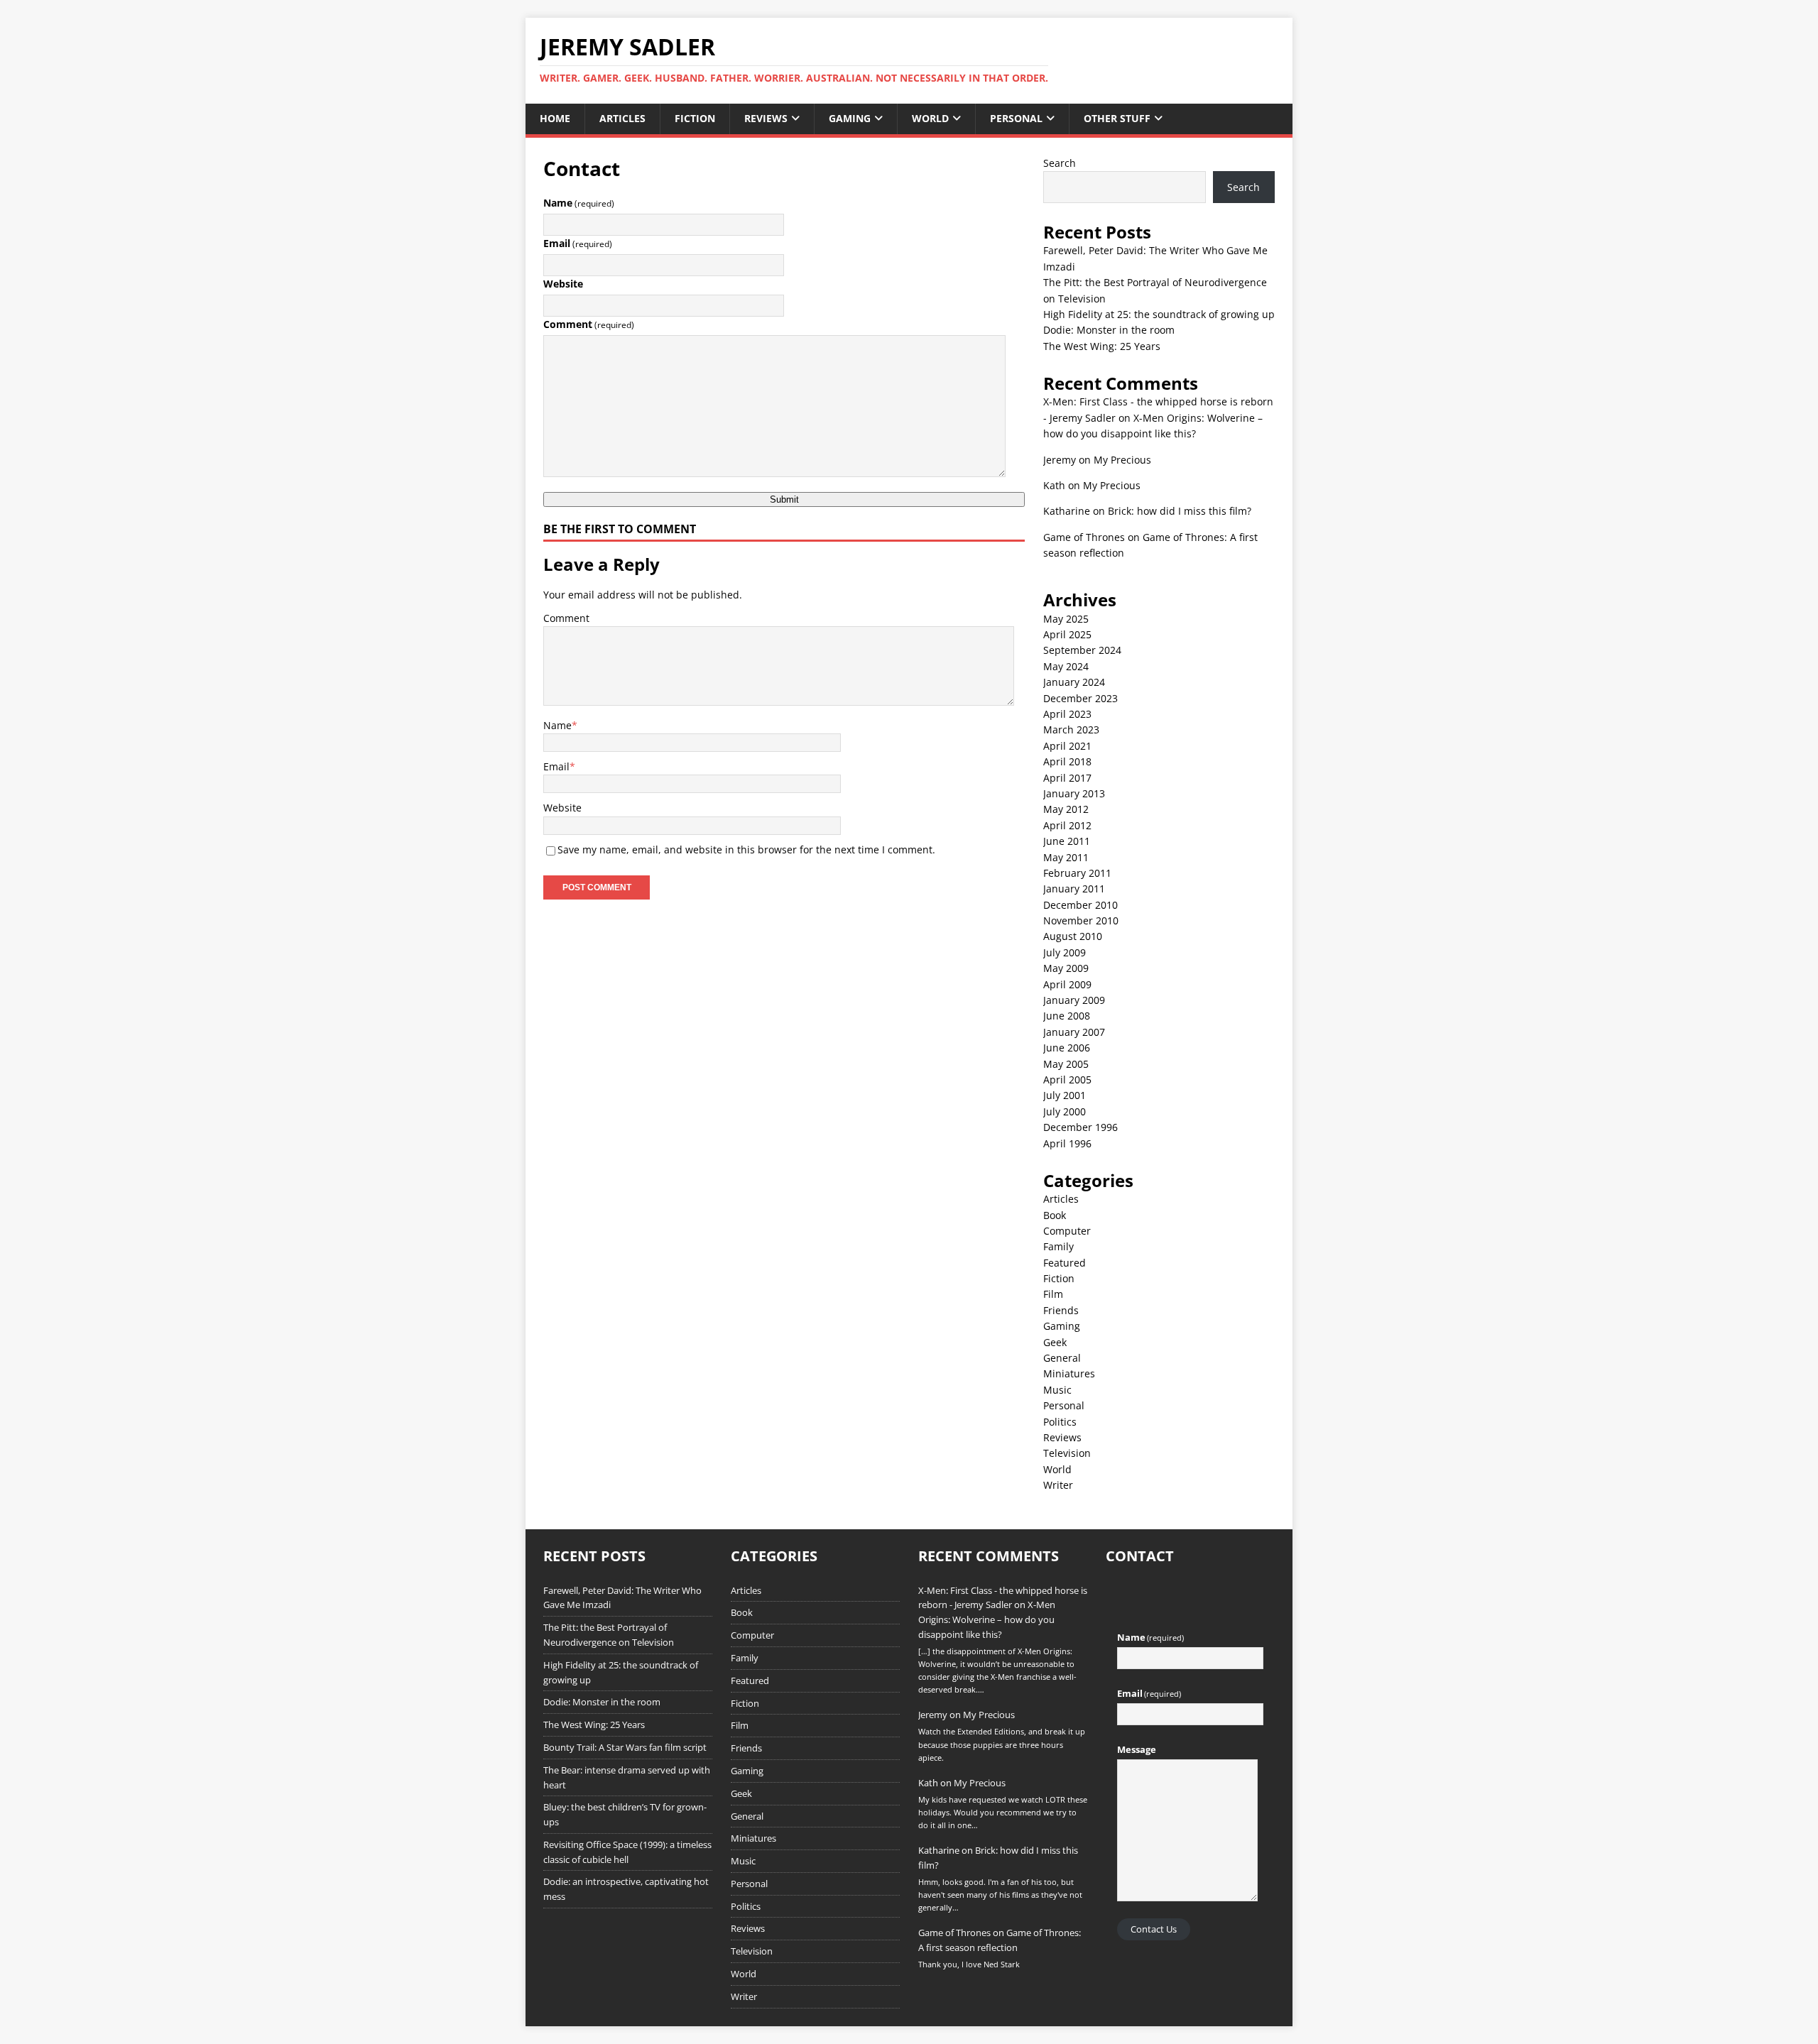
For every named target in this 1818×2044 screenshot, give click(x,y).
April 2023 (1067, 714)
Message (1137, 1749)
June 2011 (1067, 841)
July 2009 (1065, 952)
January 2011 (1074, 889)
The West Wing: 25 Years (1102, 346)
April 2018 (1067, 761)
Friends (1061, 1310)
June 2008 (1067, 1016)
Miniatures (1069, 1373)
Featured (1065, 1263)
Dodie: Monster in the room (1109, 330)
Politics (1060, 1422)
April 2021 (1067, 746)
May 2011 (1066, 857)
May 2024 (1066, 666)
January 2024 (1074, 682)
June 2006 (1067, 1048)
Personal (1016, 118)
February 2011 (1077, 873)
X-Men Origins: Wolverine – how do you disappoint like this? (987, 1619)
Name (579, 203)
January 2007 (1074, 1032)
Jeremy (1060, 460)
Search (1060, 163)
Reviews (766, 118)
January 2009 (1074, 1000)
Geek (1055, 1342)
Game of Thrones (1084, 537)
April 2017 (1067, 778)
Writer (1058, 1485)
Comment (589, 324)
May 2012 (1066, 809)
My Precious (1122, 460)
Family (1058, 1246)
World (930, 118)
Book (1055, 1215)
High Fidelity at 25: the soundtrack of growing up (1159, 314)
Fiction (695, 118)
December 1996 (1081, 1127)
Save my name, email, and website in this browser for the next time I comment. (746, 849)
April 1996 (1067, 1143)
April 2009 (1067, 984)
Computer (1067, 1231)
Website (563, 284)
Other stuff (1117, 118)
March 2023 (1071, 729)
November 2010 (1081, 920)
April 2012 (1067, 825)
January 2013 (1074, 793)
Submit (784, 499)
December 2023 (1081, 698)
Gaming (850, 118)
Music (1057, 1390)
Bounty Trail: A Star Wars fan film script (625, 1747)
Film (1053, 1294)
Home (555, 118)
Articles (622, 118)
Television (1067, 1453)
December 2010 (1081, 905)
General (1062, 1358)
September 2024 (1082, 650)
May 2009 (1066, 968)
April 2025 (1067, 634)
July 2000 (1065, 1111)
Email (578, 243)
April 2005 (1067, 1080)
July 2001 (1065, 1095)
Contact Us (1154, 1929)
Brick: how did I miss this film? (1180, 511)
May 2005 (1066, 1064)
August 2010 (1073, 936)
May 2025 (1066, 619)
